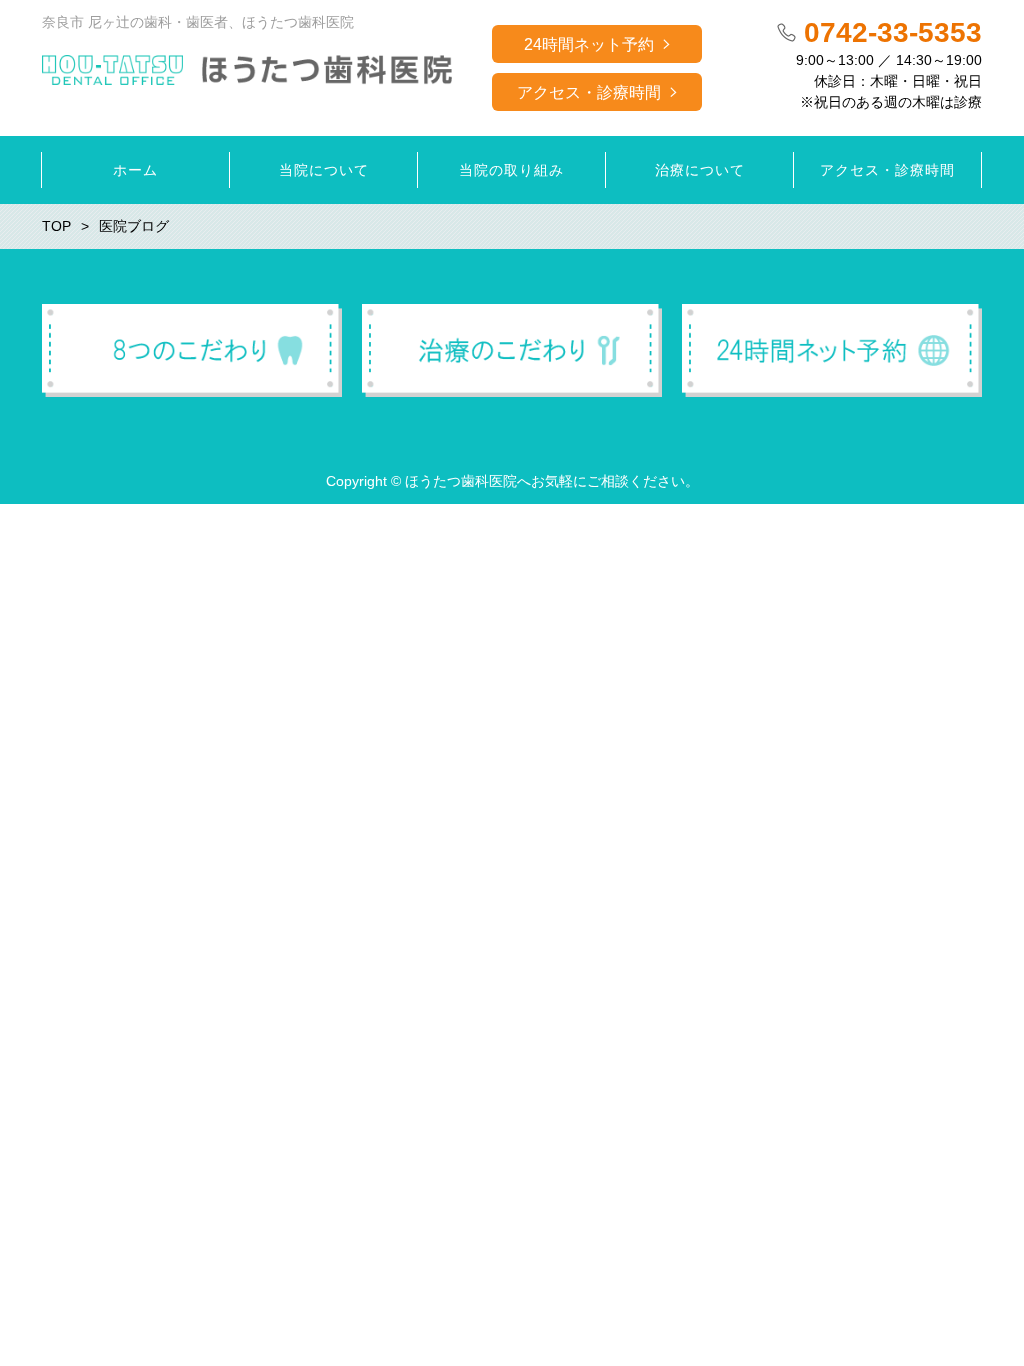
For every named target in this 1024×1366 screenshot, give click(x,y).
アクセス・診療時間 (589, 92)
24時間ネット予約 (589, 44)
